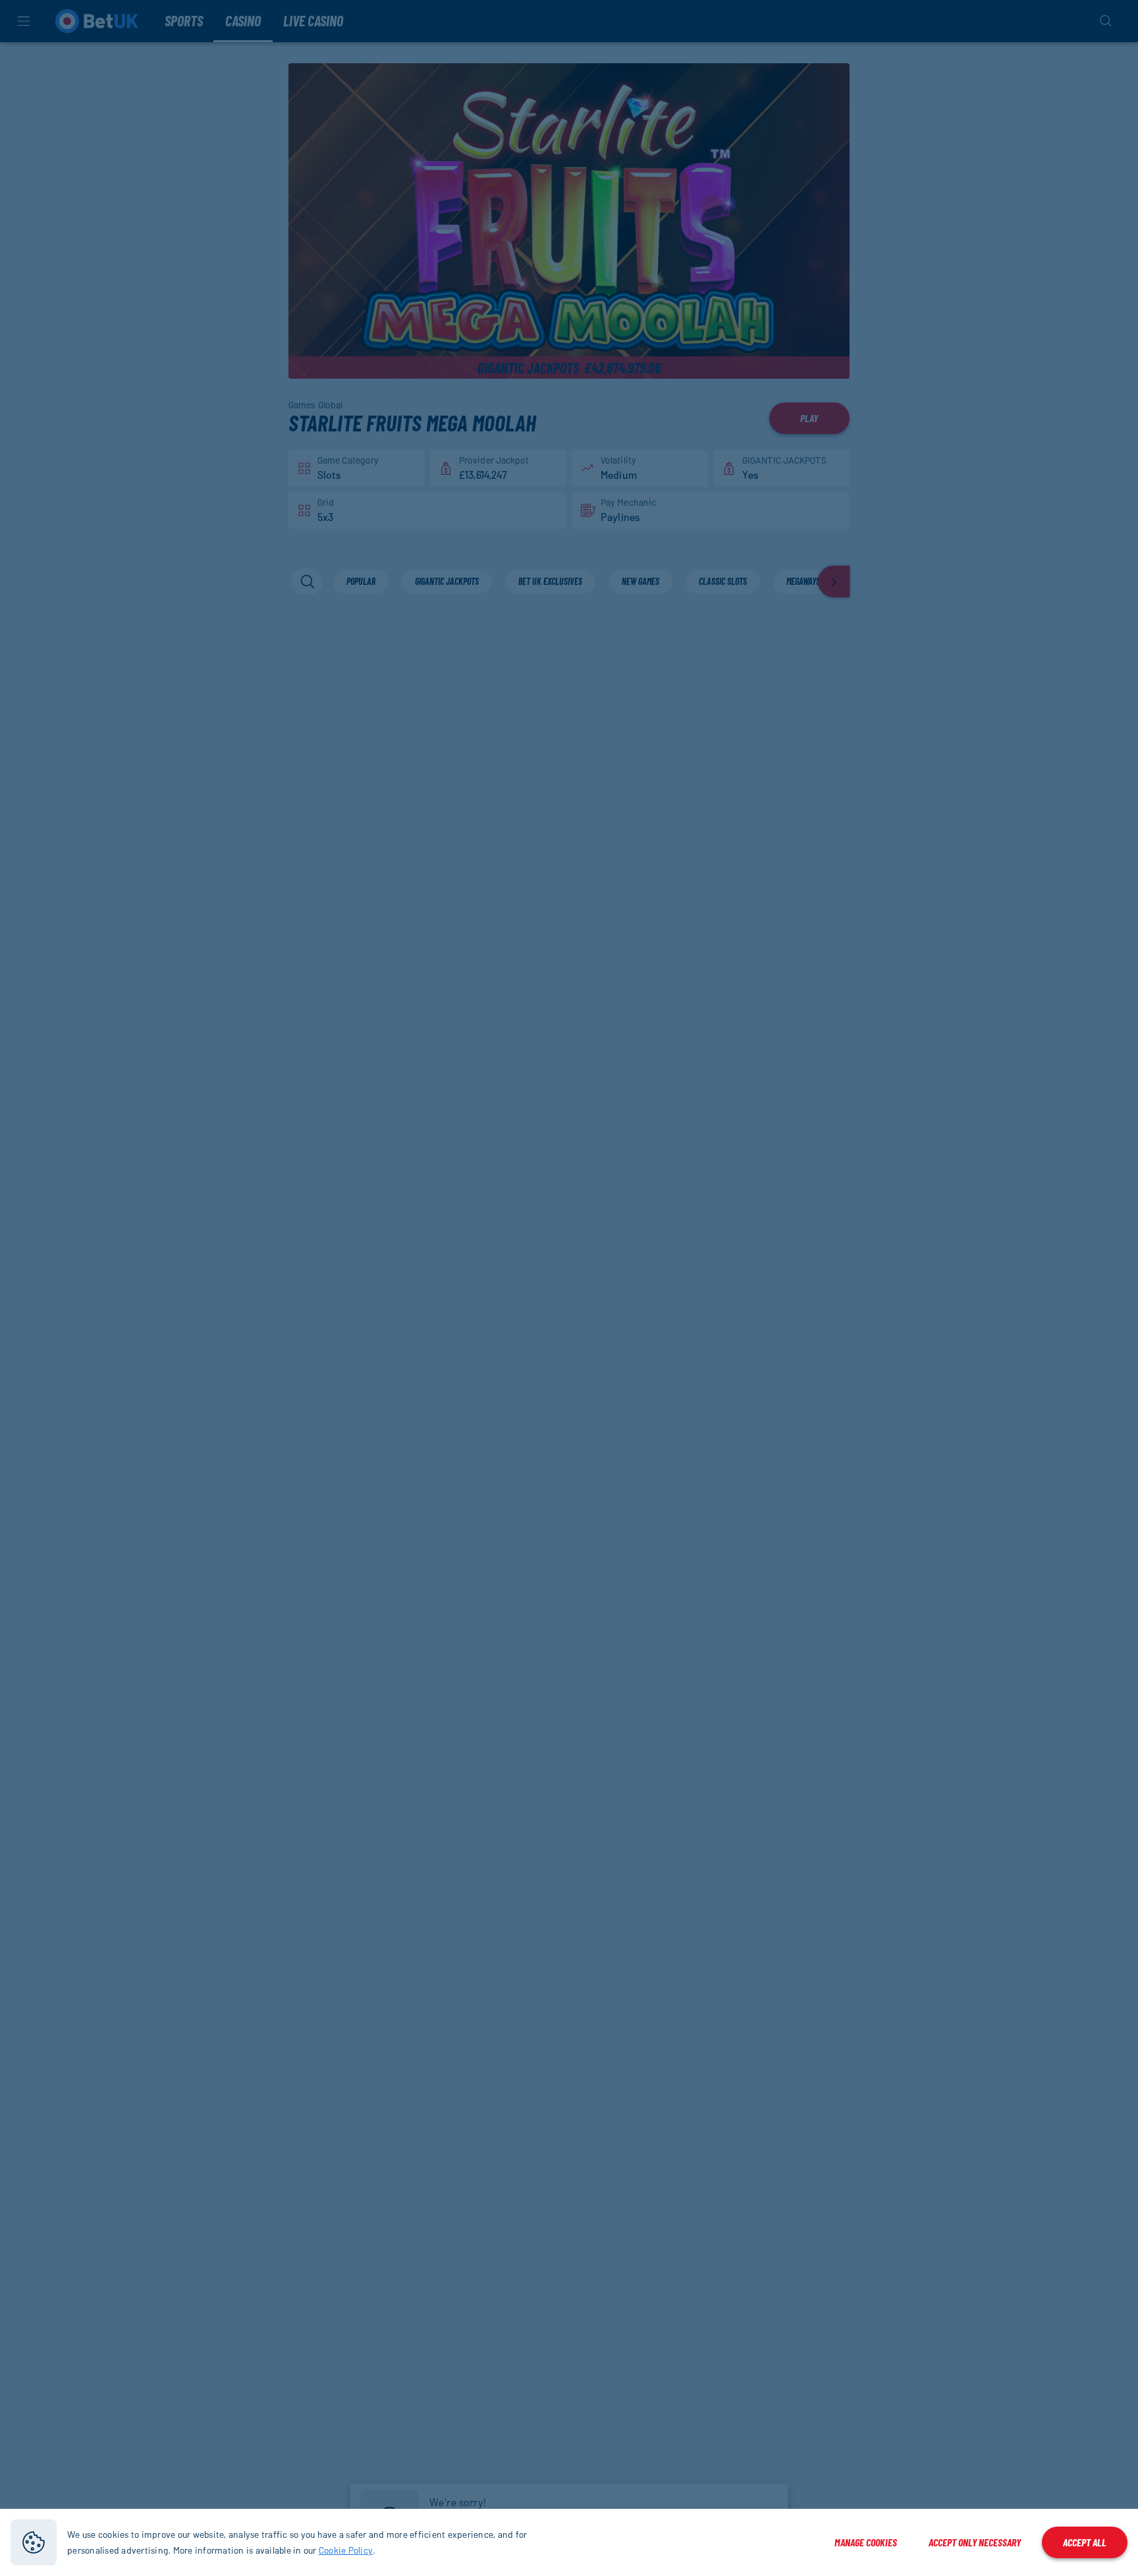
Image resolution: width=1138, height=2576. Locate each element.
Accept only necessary (975, 2542)
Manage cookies (866, 2542)
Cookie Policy (346, 2550)
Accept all (1085, 2542)
